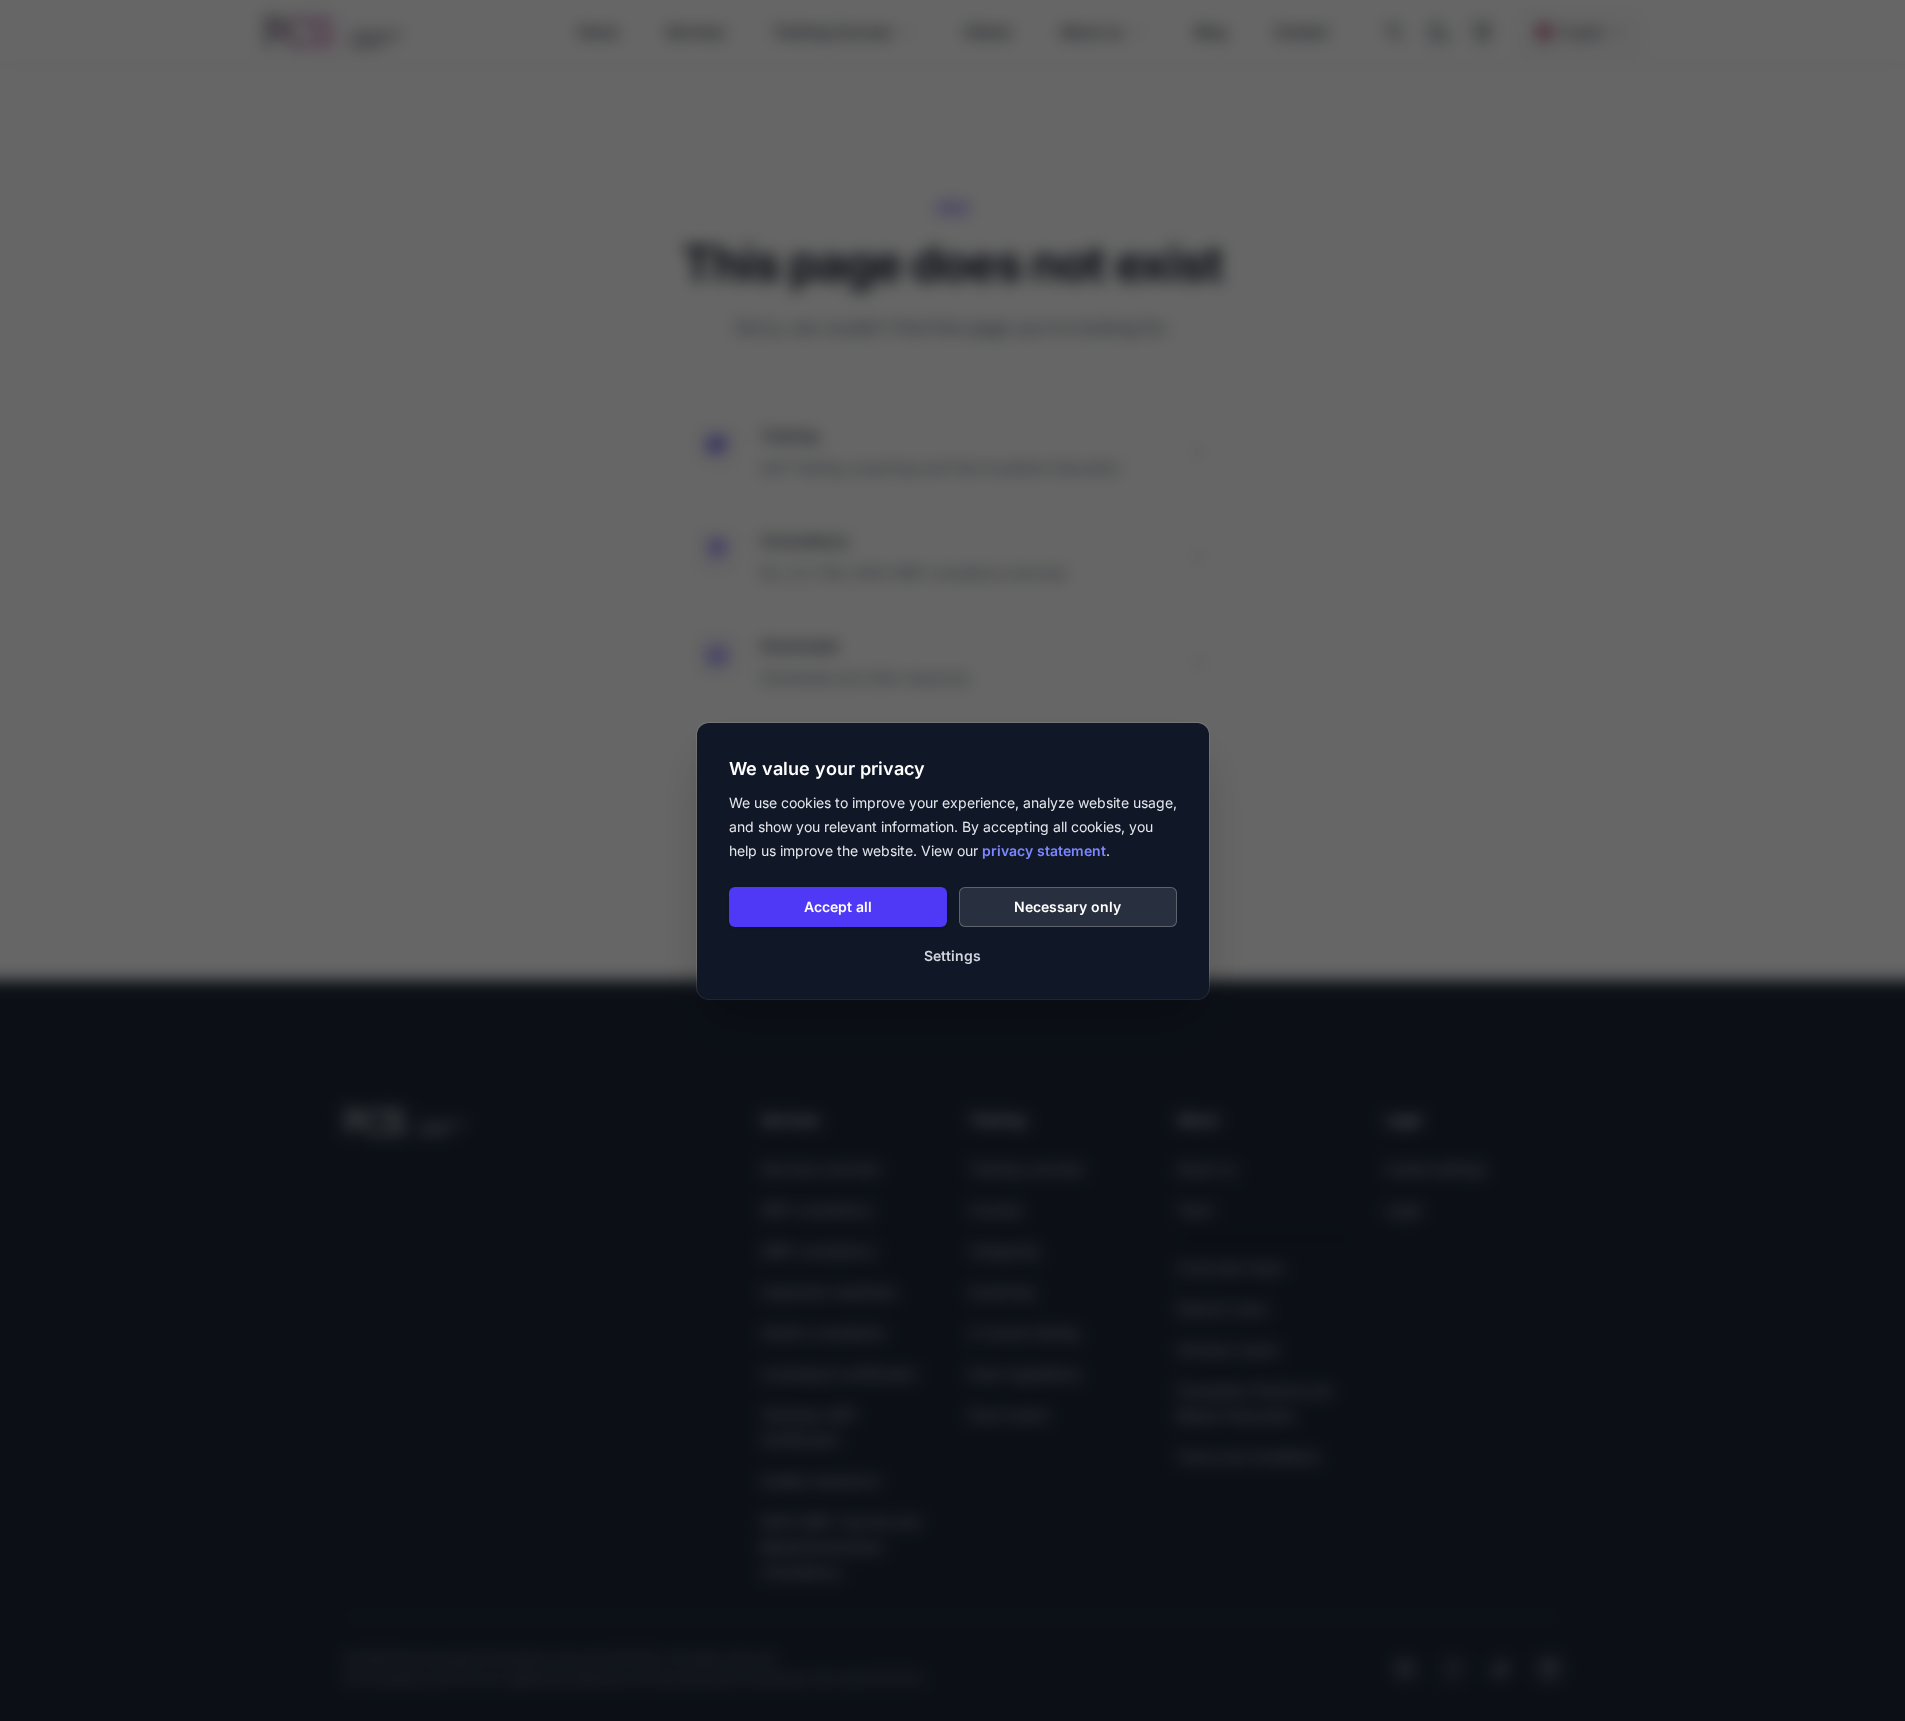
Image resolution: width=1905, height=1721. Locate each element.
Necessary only (1067, 906)
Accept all (838, 906)
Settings (952, 955)
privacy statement (1044, 850)
